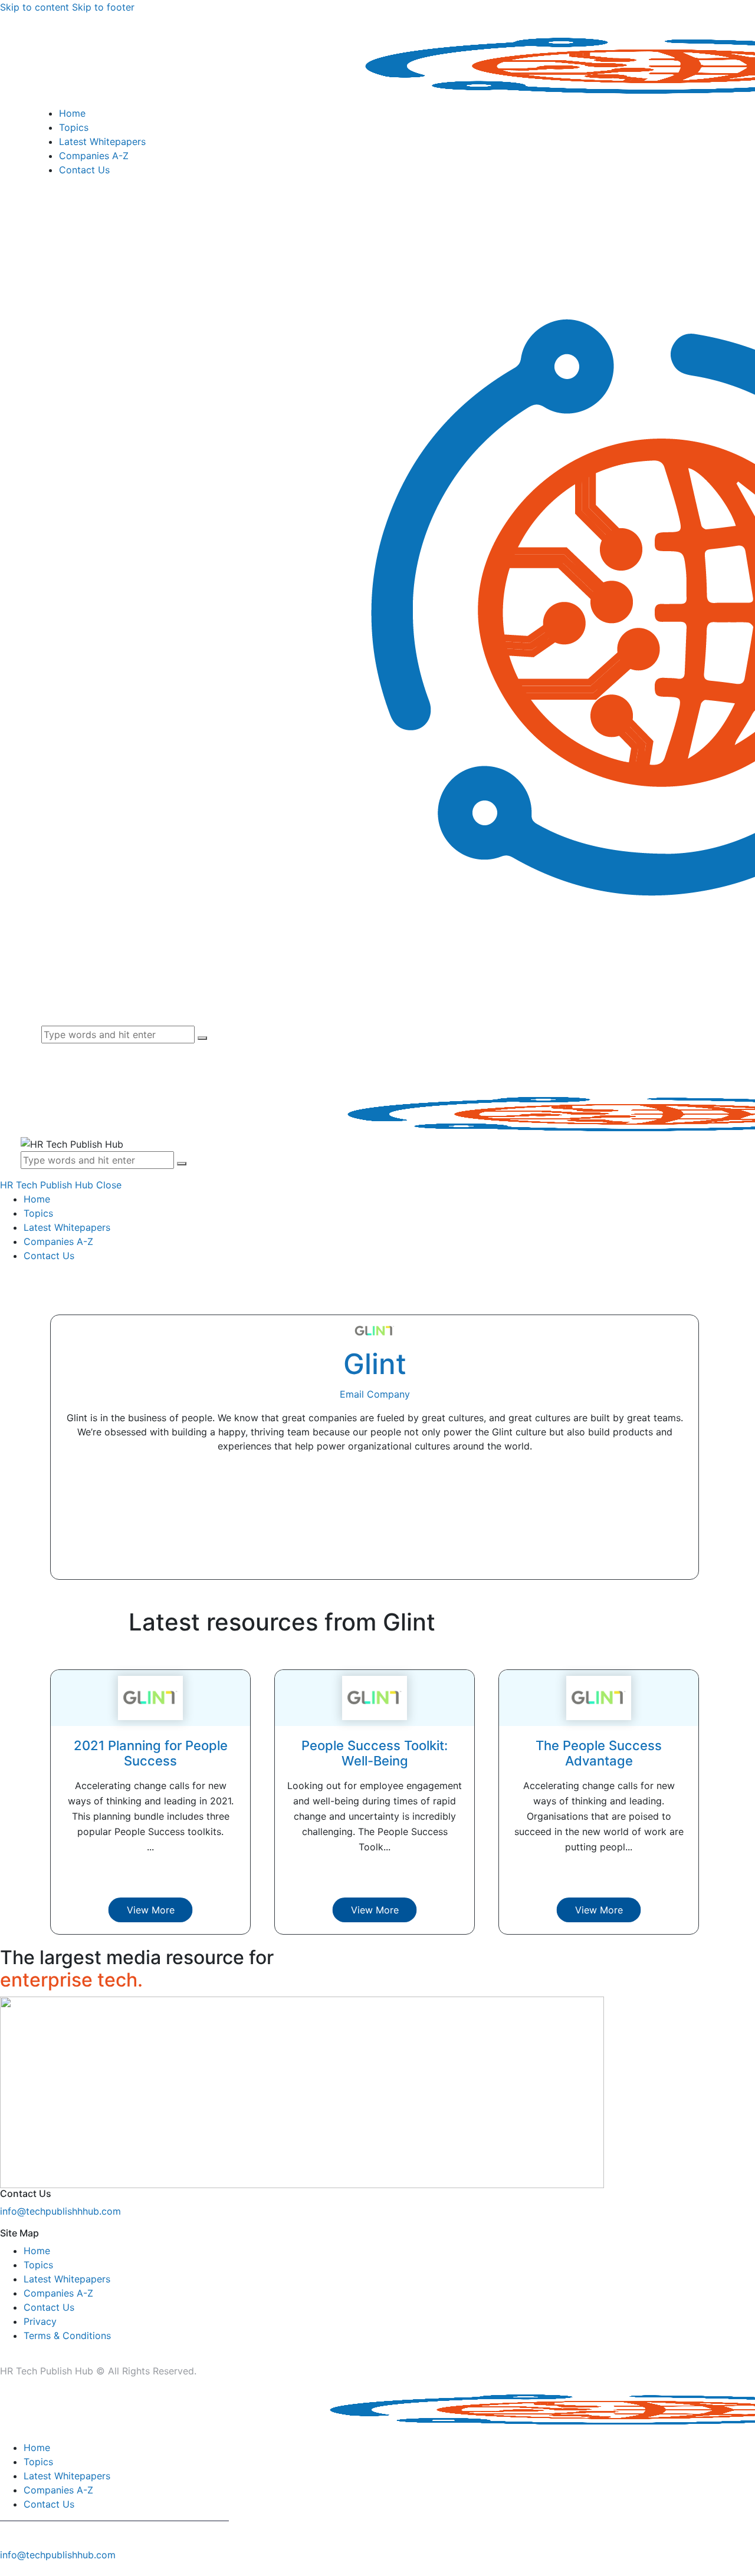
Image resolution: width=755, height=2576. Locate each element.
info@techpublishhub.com (58, 2555)
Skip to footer (103, 7)
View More (151, 1910)
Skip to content (35, 7)
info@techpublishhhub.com (60, 2211)
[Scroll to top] (6, 2569)
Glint (375, 1364)
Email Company (375, 1394)
